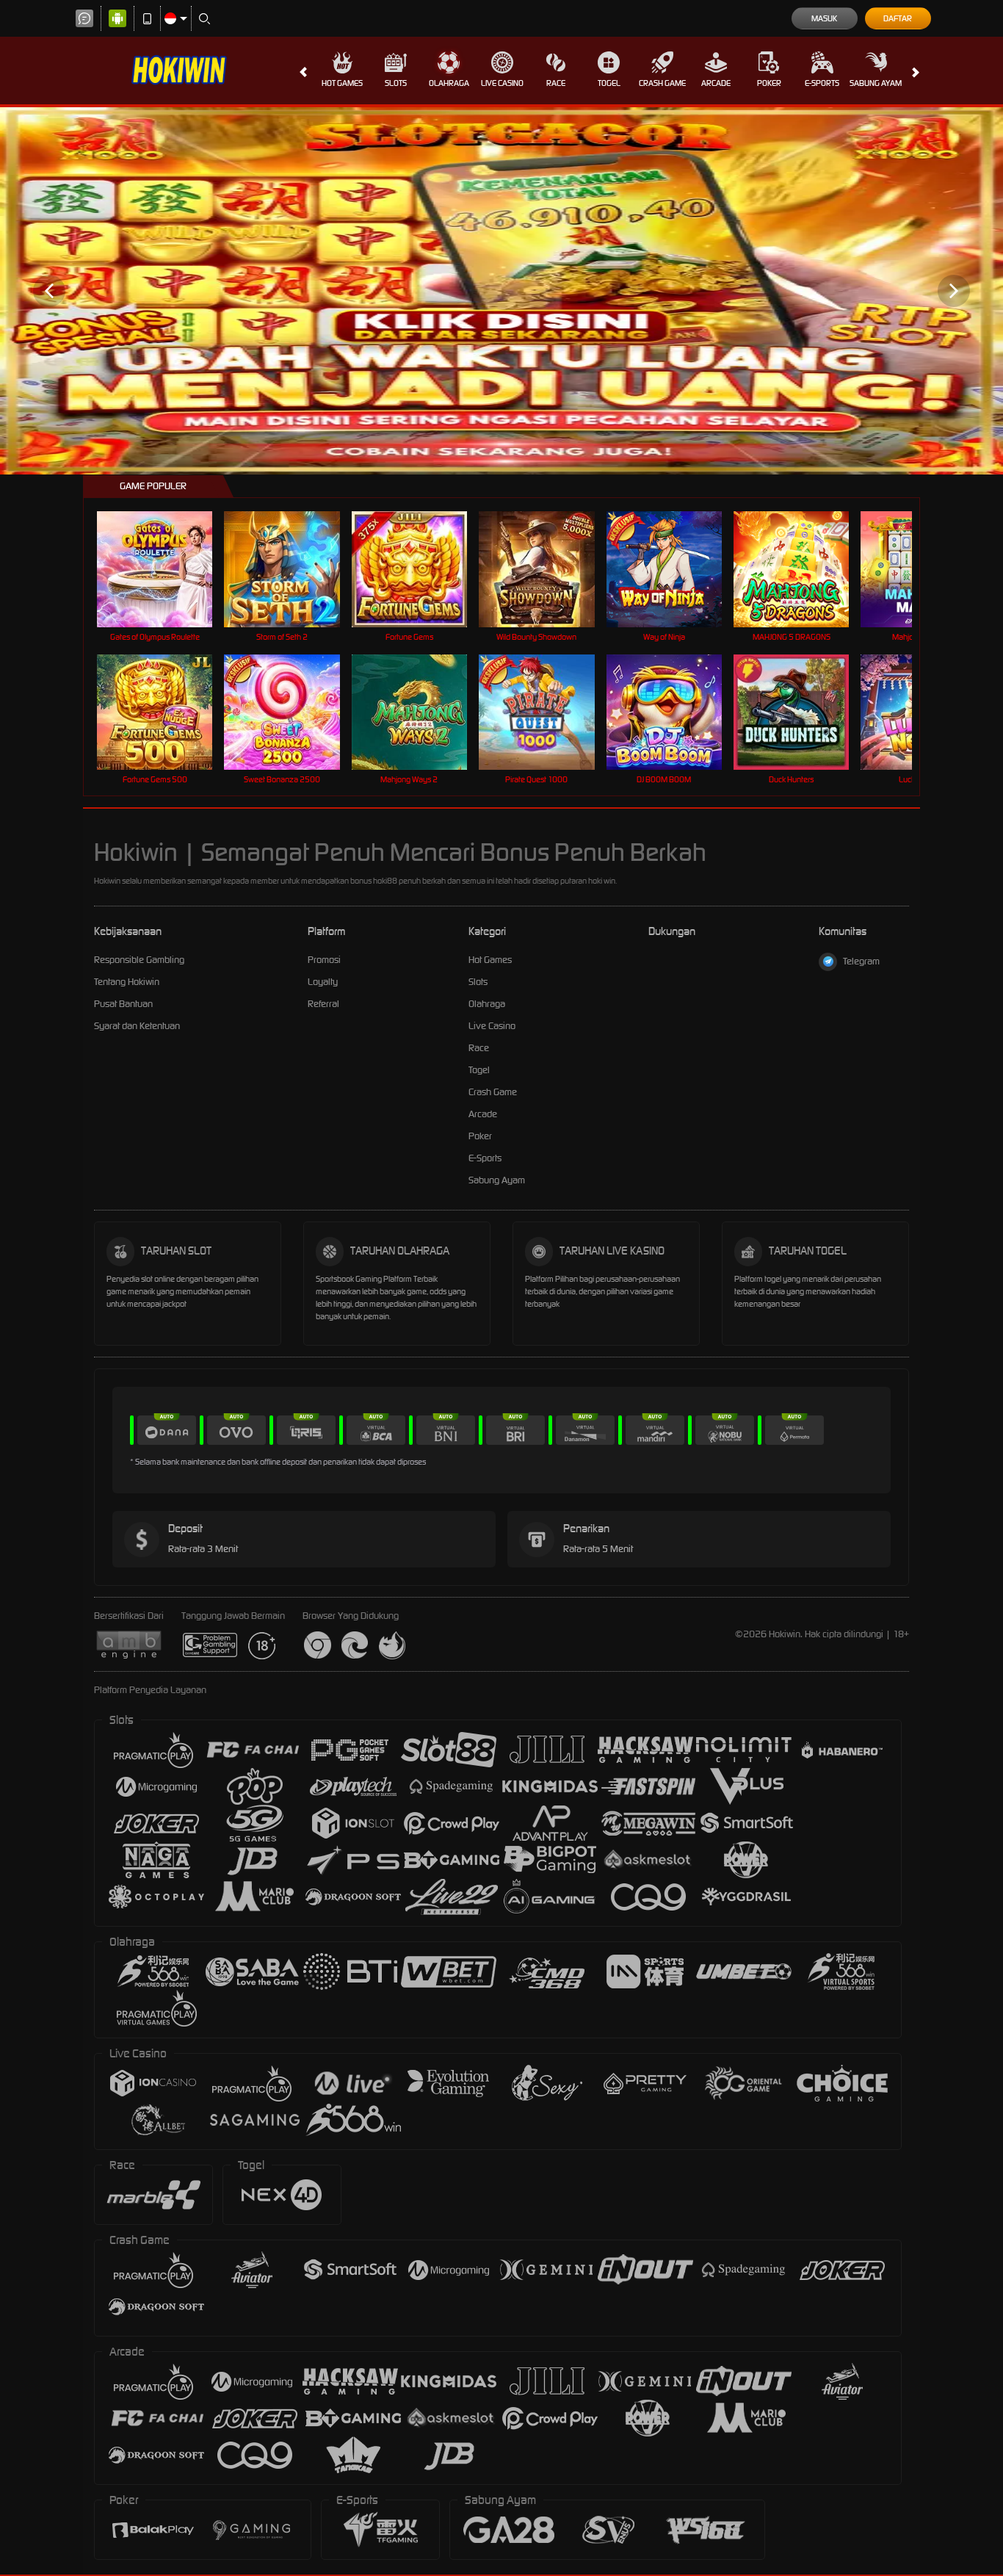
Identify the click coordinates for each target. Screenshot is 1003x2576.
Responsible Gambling (139, 960)
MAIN (164, 569)
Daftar (898, 18)
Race (556, 83)
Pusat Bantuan (123, 1004)
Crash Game (662, 83)
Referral (323, 1004)
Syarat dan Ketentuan (137, 1026)
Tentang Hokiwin (127, 982)
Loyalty (323, 982)
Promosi (324, 960)
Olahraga (449, 83)
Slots (396, 83)
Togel (609, 83)
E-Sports (822, 83)
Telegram (861, 961)
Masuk (824, 18)
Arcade (716, 83)
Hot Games (342, 83)
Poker (769, 83)
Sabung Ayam (876, 83)
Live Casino (502, 83)
